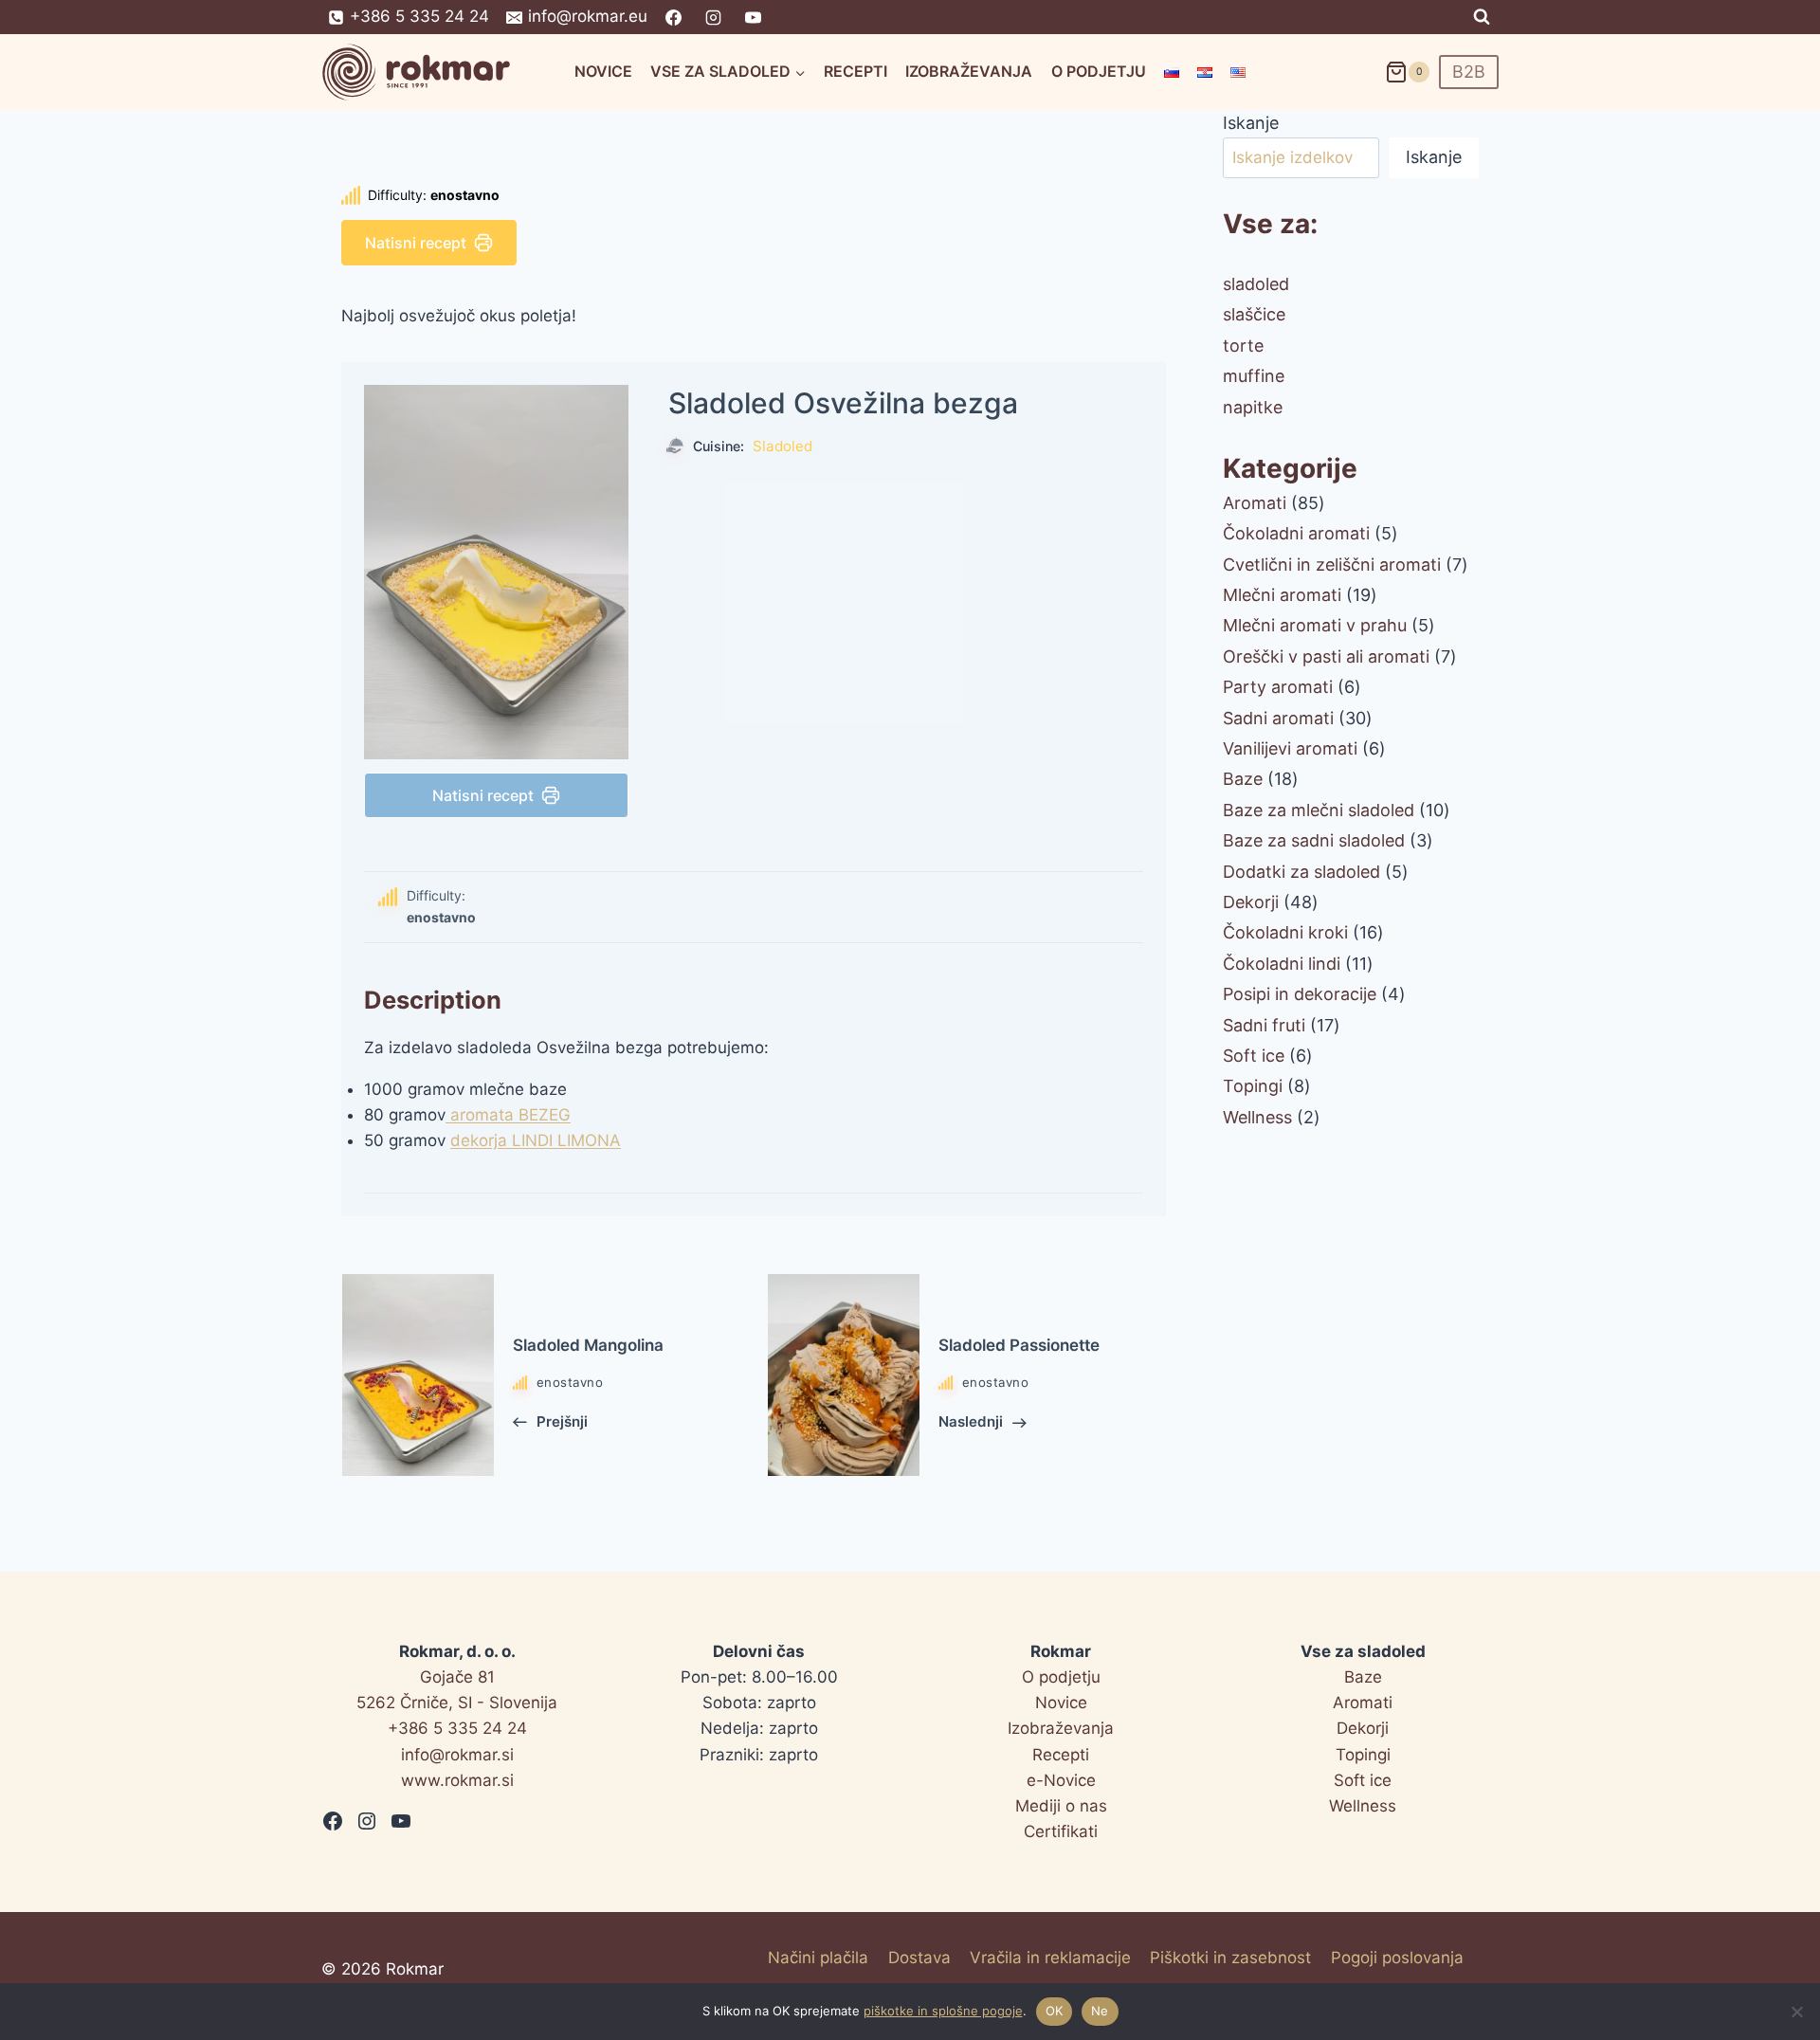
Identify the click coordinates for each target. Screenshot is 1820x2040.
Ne (1100, 2011)
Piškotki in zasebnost (1230, 1958)
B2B (1469, 72)
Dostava (919, 1958)
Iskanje (1251, 123)
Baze (1363, 1677)
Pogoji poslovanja (1397, 1958)
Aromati (1363, 1703)
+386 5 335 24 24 (457, 1728)
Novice (603, 71)
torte (1243, 346)
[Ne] (1796, 2012)
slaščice (1254, 314)
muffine (1254, 376)
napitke (1253, 407)
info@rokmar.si (457, 1755)
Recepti (855, 71)
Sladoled (783, 446)
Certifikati (1061, 1831)
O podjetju (1099, 71)
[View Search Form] (1482, 17)
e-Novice (1061, 1780)
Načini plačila (818, 1958)
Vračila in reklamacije (1050, 1958)
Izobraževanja (969, 71)
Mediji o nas (1061, 1806)
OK (1055, 2011)
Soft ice (1363, 1780)
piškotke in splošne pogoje (943, 2011)
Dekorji (1363, 1728)
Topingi (1363, 1755)
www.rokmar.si (457, 1780)
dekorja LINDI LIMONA (536, 1140)
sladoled (1256, 284)
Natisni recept (416, 243)
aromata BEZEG (508, 1115)
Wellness (1363, 1806)
